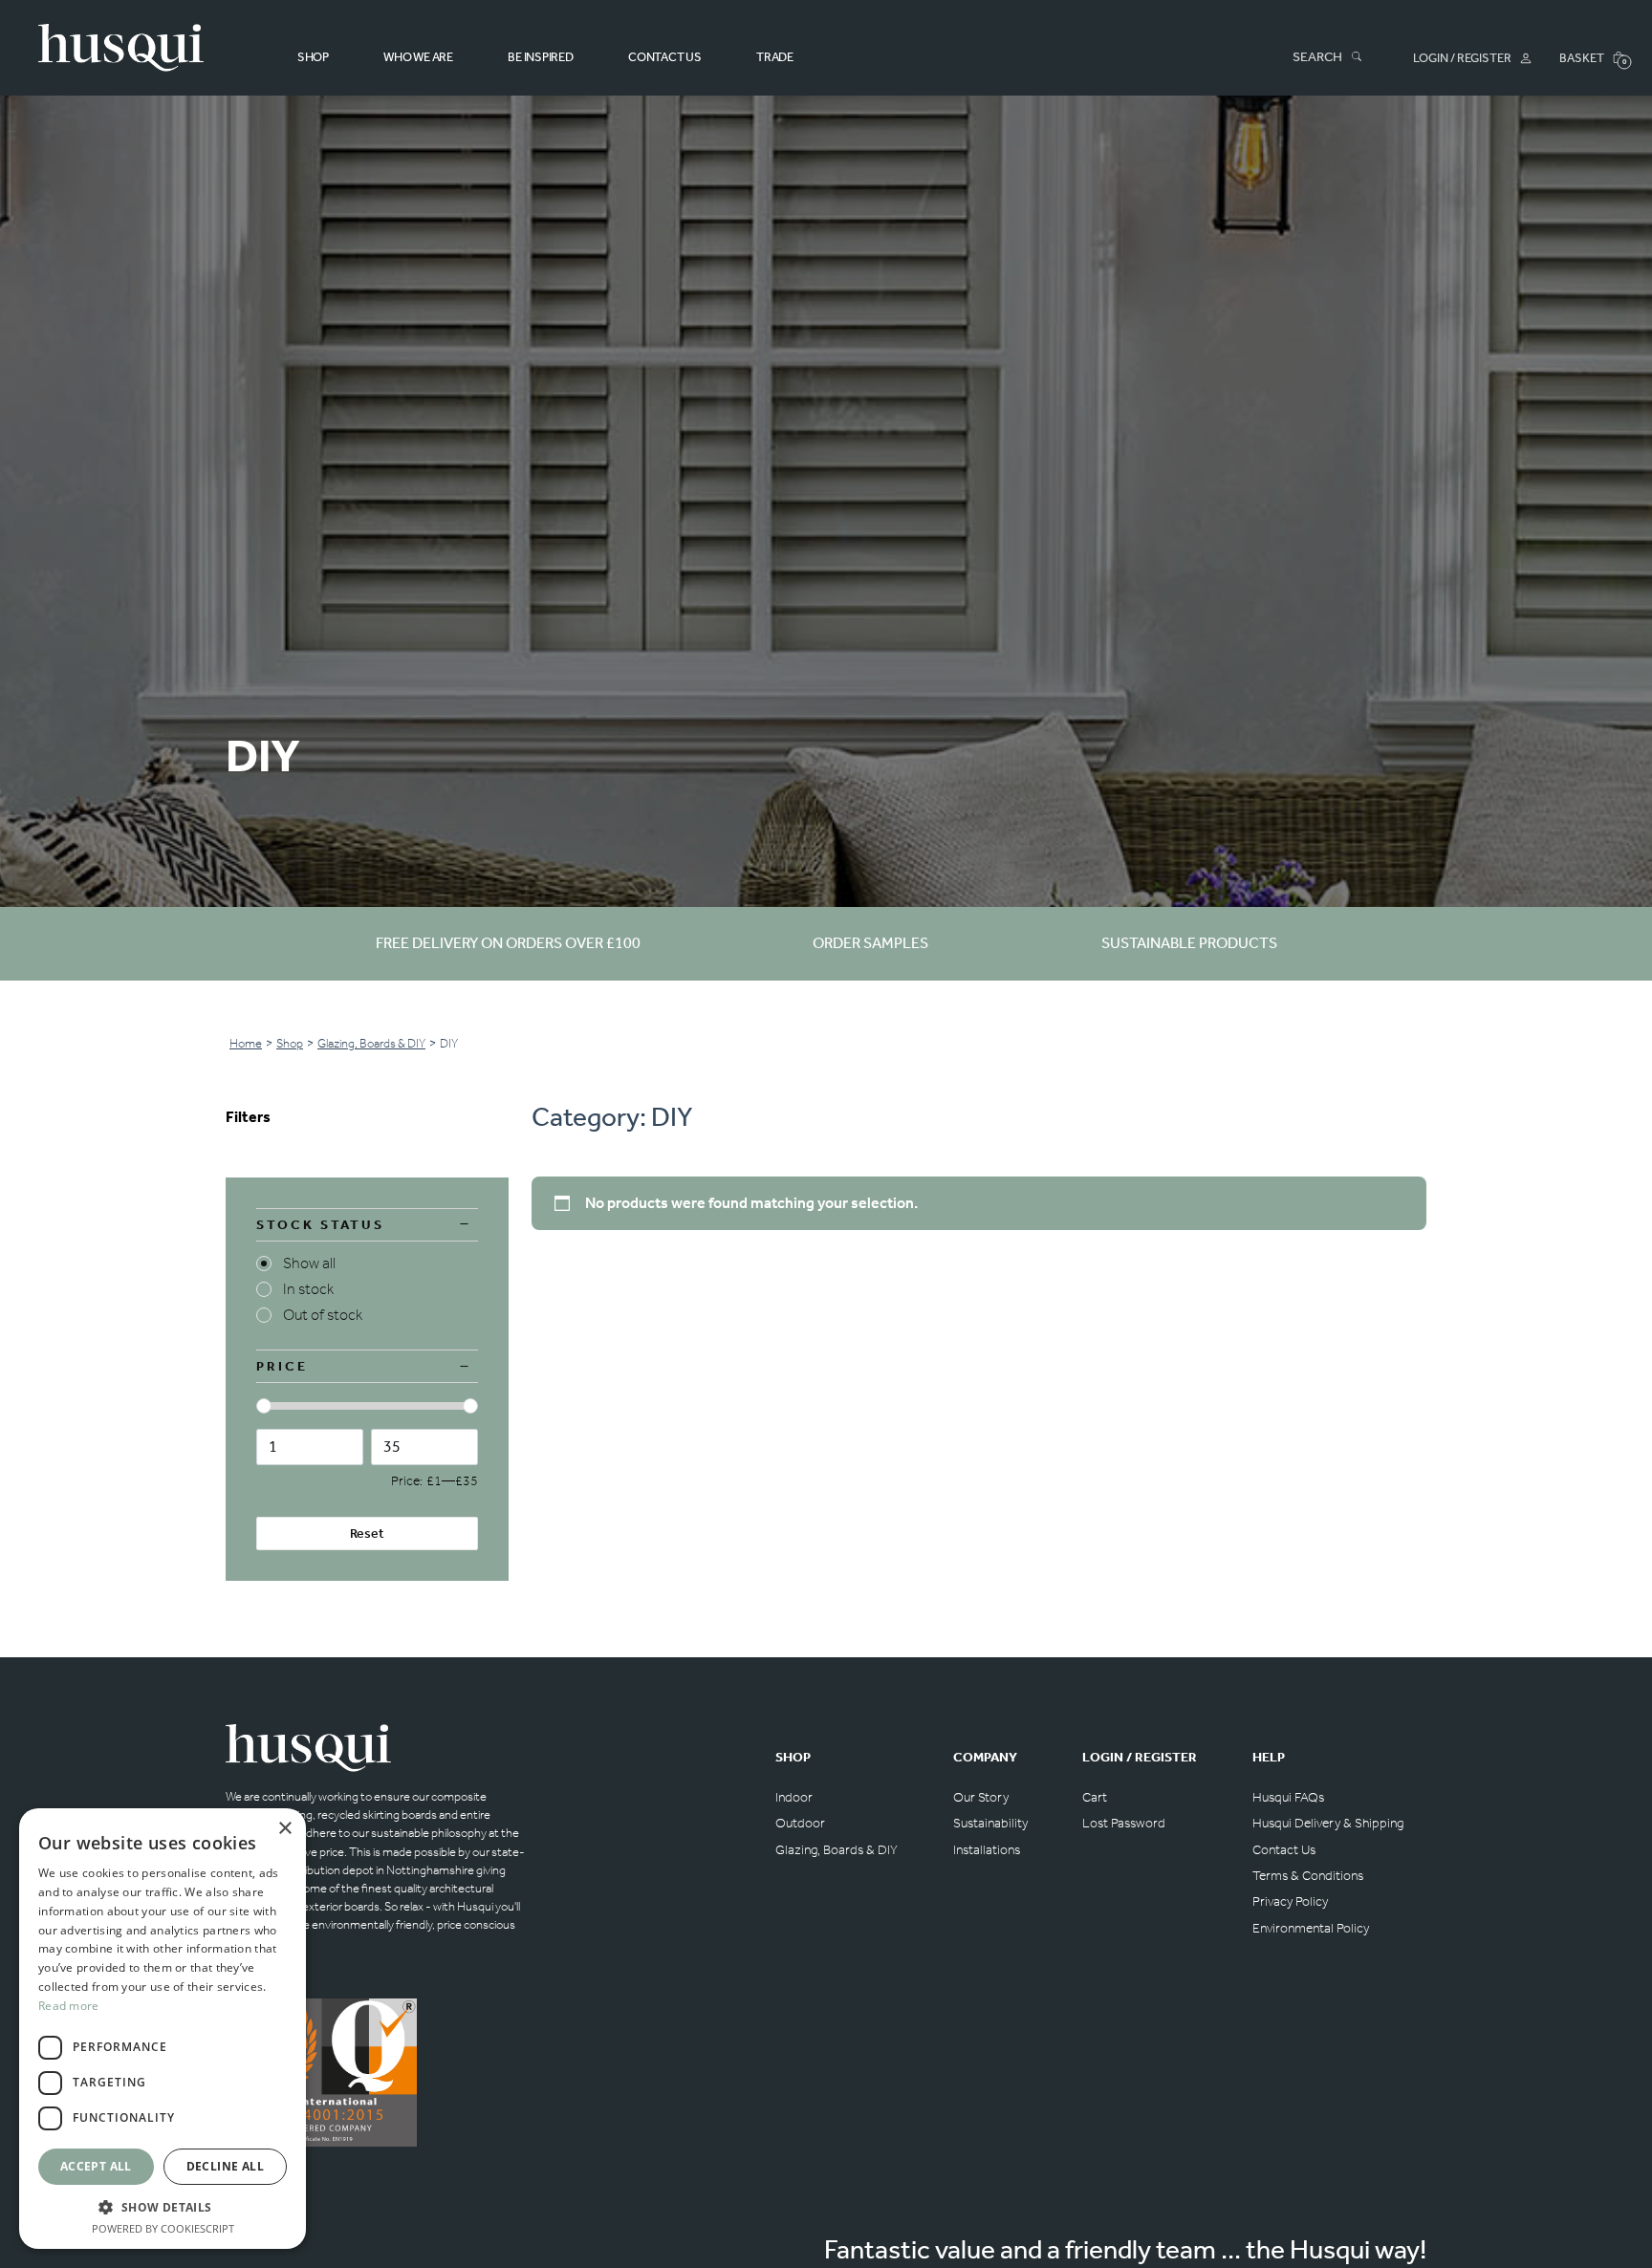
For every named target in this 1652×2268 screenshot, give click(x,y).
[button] (163, 2207)
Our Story (981, 1797)
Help (1269, 1757)
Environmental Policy (1311, 1928)
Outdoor (800, 1823)
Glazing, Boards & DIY (371, 1043)
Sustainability (990, 1823)
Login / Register (1140, 1757)
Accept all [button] (96, 2166)
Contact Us (664, 57)
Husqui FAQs (1288, 1797)
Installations (987, 1850)
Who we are (418, 57)
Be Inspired (540, 57)
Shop (313, 57)
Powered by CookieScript (163, 2228)
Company (985, 1757)
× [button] (284, 1829)
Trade (775, 57)
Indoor (794, 1797)
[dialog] (163, 2029)
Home (246, 1043)
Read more (69, 2006)
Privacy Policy (1290, 1901)
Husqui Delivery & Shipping (1328, 1823)
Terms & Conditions (1308, 1876)
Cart (1095, 1797)
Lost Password (1124, 1823)
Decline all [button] (225, 2166)
